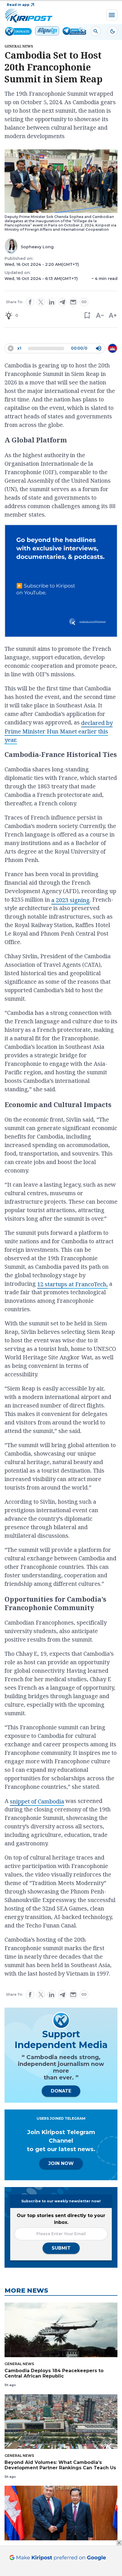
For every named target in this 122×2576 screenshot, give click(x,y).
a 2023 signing (71, 900)
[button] (87, 315)
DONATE (61, 2091)
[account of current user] (96, 31)
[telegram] (62, 302)
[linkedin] (52, 302)
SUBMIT (61, 2248)
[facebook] (30, 302)
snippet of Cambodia (37, 1801)
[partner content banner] (61, 582)
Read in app (18, 5)
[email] (73, 302)
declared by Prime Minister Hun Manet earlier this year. (59, 731)
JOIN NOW (61, 2163)
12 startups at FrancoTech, (72, 1284)
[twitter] (41, 302)
